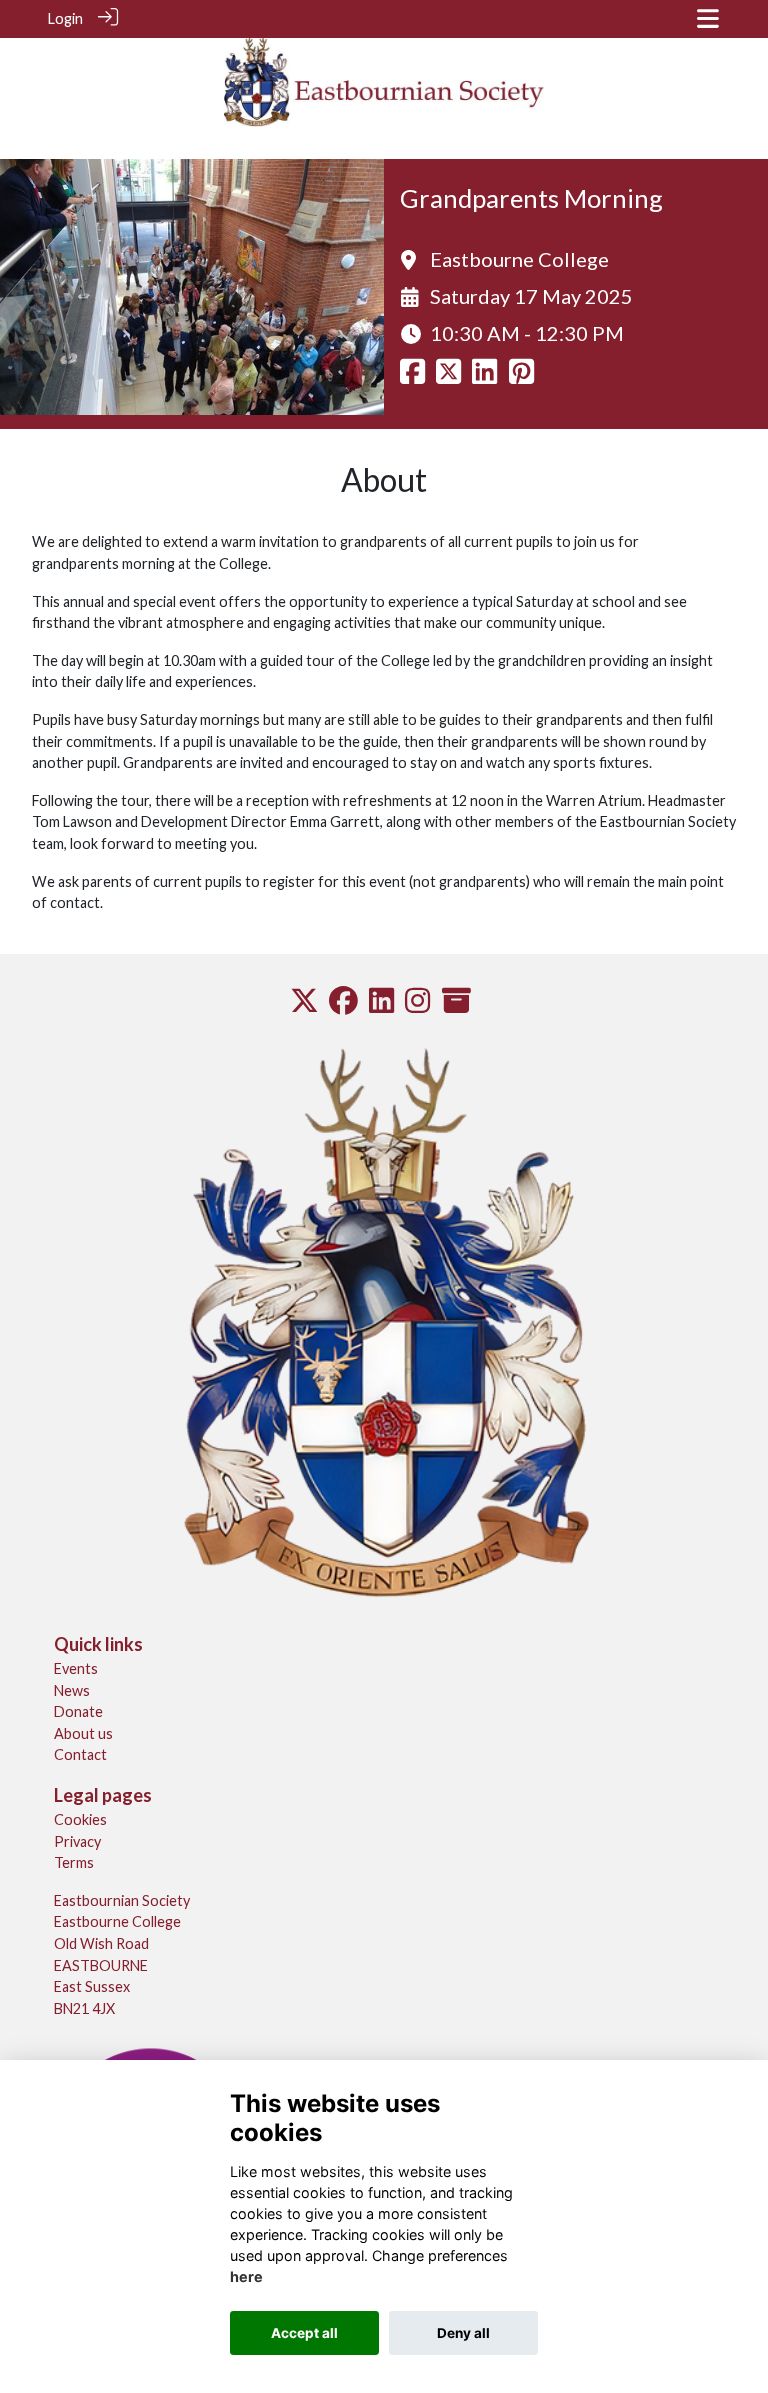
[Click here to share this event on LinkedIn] (484, 376)
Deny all (463, 2333)
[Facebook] (343, 1005)
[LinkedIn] (381, 1005)
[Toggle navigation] (708, 18)
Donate (78, 1711)
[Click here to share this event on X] (448, 376)
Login (65, 18)
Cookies (80, 1819)
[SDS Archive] (456, 1005)
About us (83, 1733)
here (246, 2276)
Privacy (77, 1841)
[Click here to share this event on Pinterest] (521, 376)
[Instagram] (417, 1005)
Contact (80, 1754)
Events (76, 1668)
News (72, 1690)
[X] (304, 1005)
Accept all (304, 2333)
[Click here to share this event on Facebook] (412, 376)
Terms (74, 1862)
